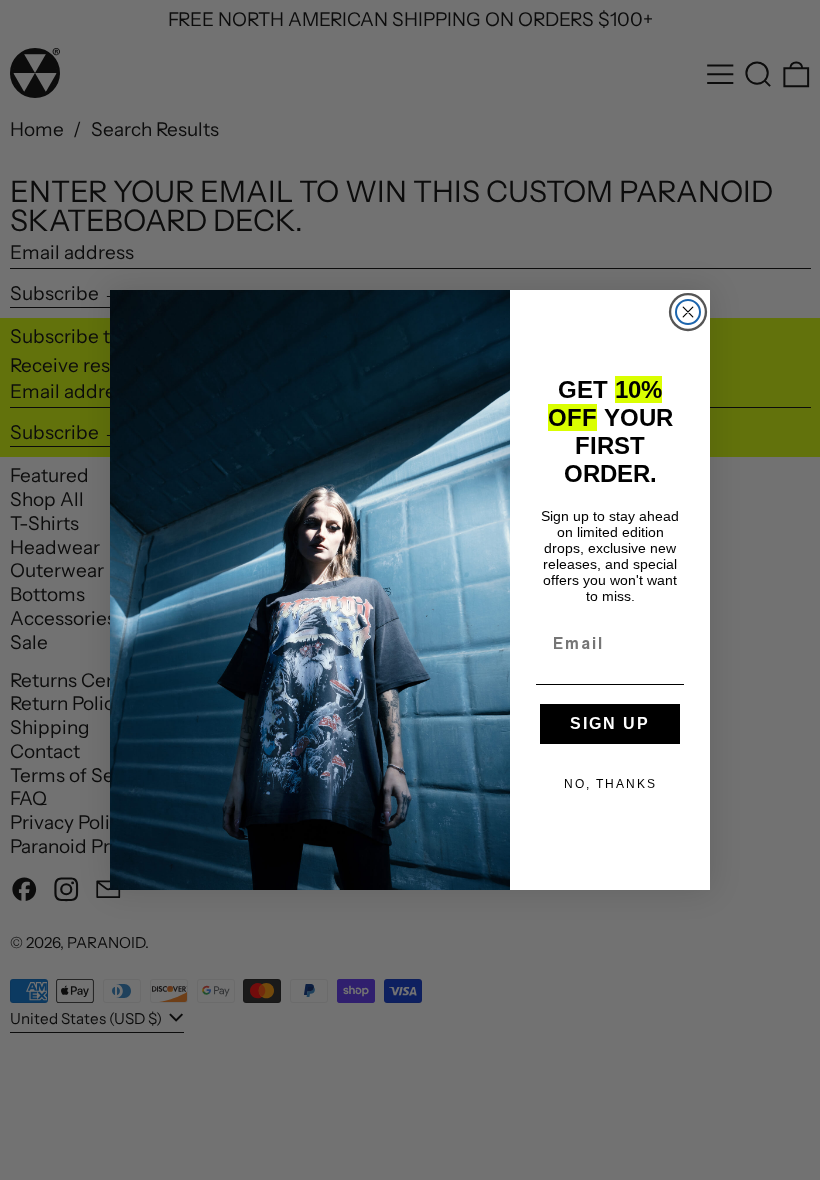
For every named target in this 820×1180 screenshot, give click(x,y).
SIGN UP (610, 723)
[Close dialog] (688, 312)
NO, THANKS (610, 784)
